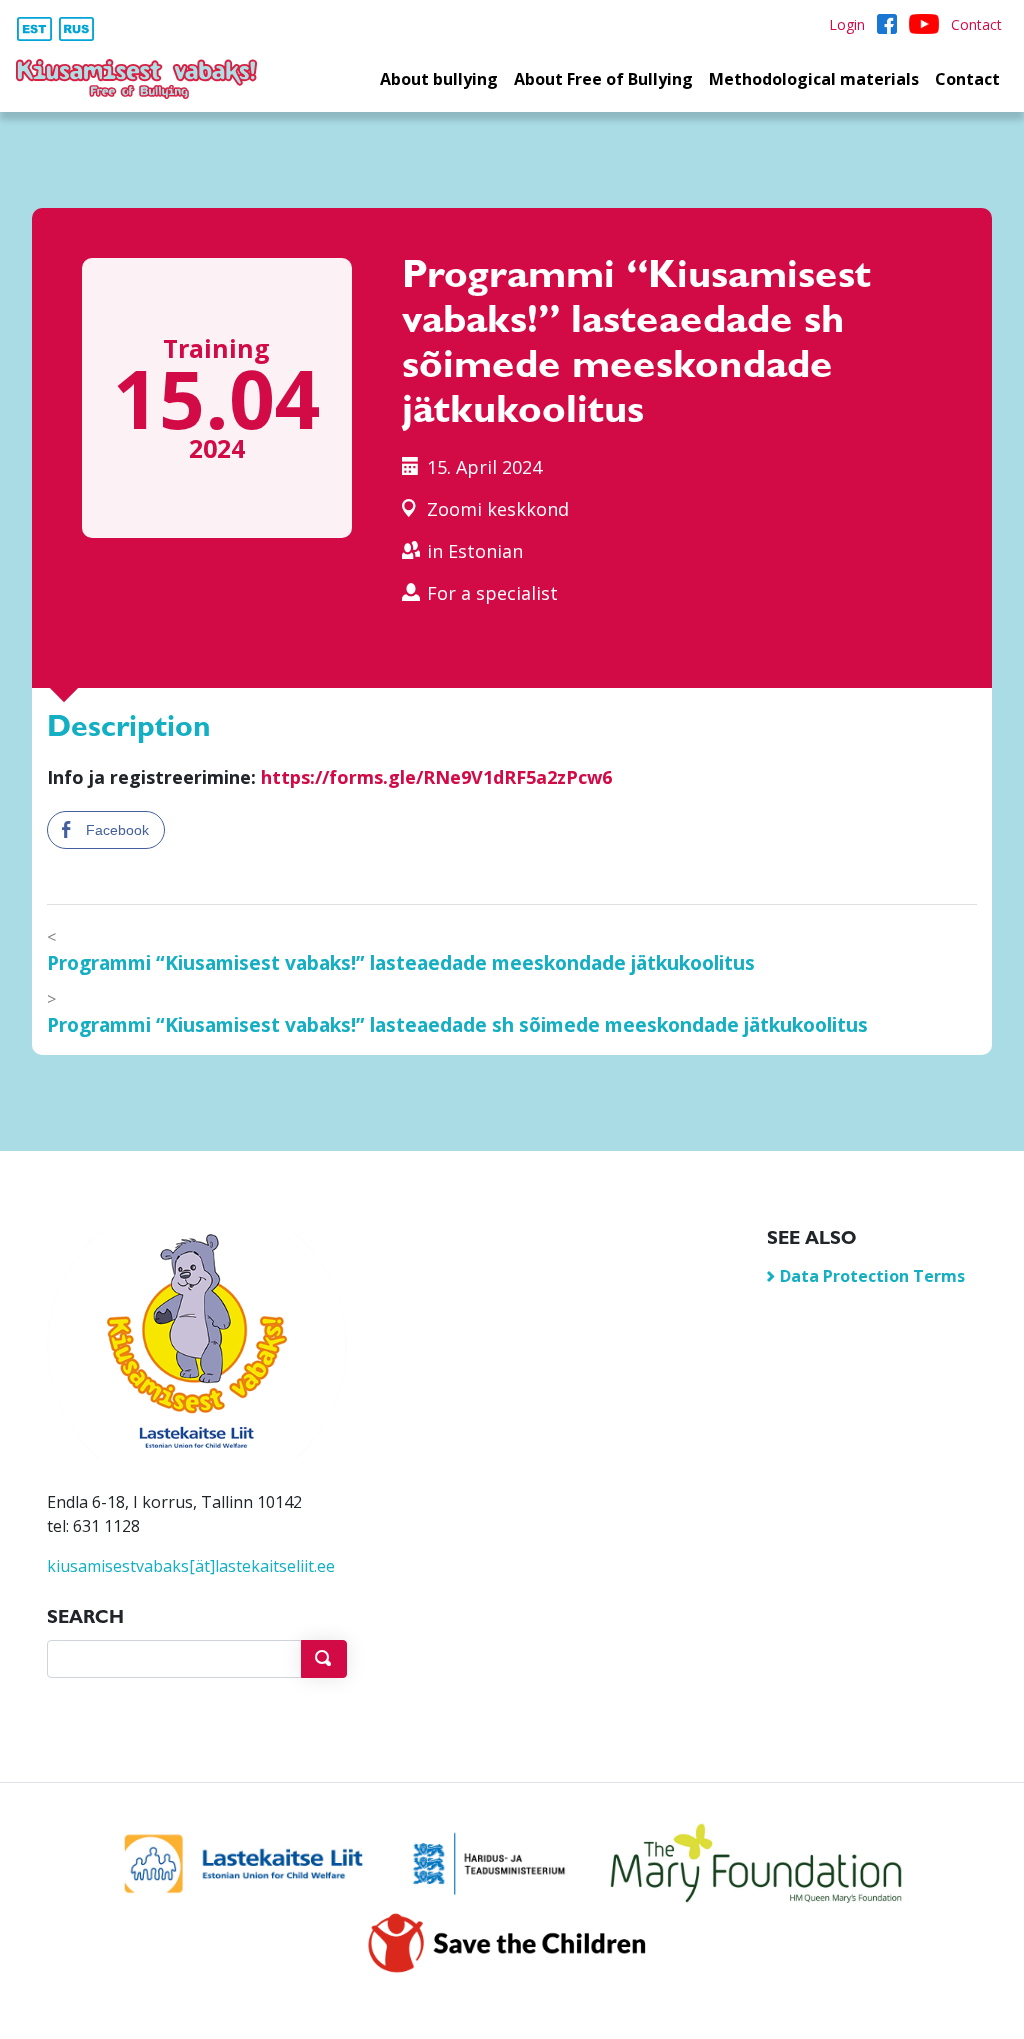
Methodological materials (814, 79)
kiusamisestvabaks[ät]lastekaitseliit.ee (191, 1566)
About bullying (439, 79)
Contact (967, 79)
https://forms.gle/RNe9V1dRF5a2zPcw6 (436, 777)
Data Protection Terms (872, 1276)
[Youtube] (924, 24)
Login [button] (847, 24)
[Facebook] (887, 24)
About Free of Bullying (603, 79)
